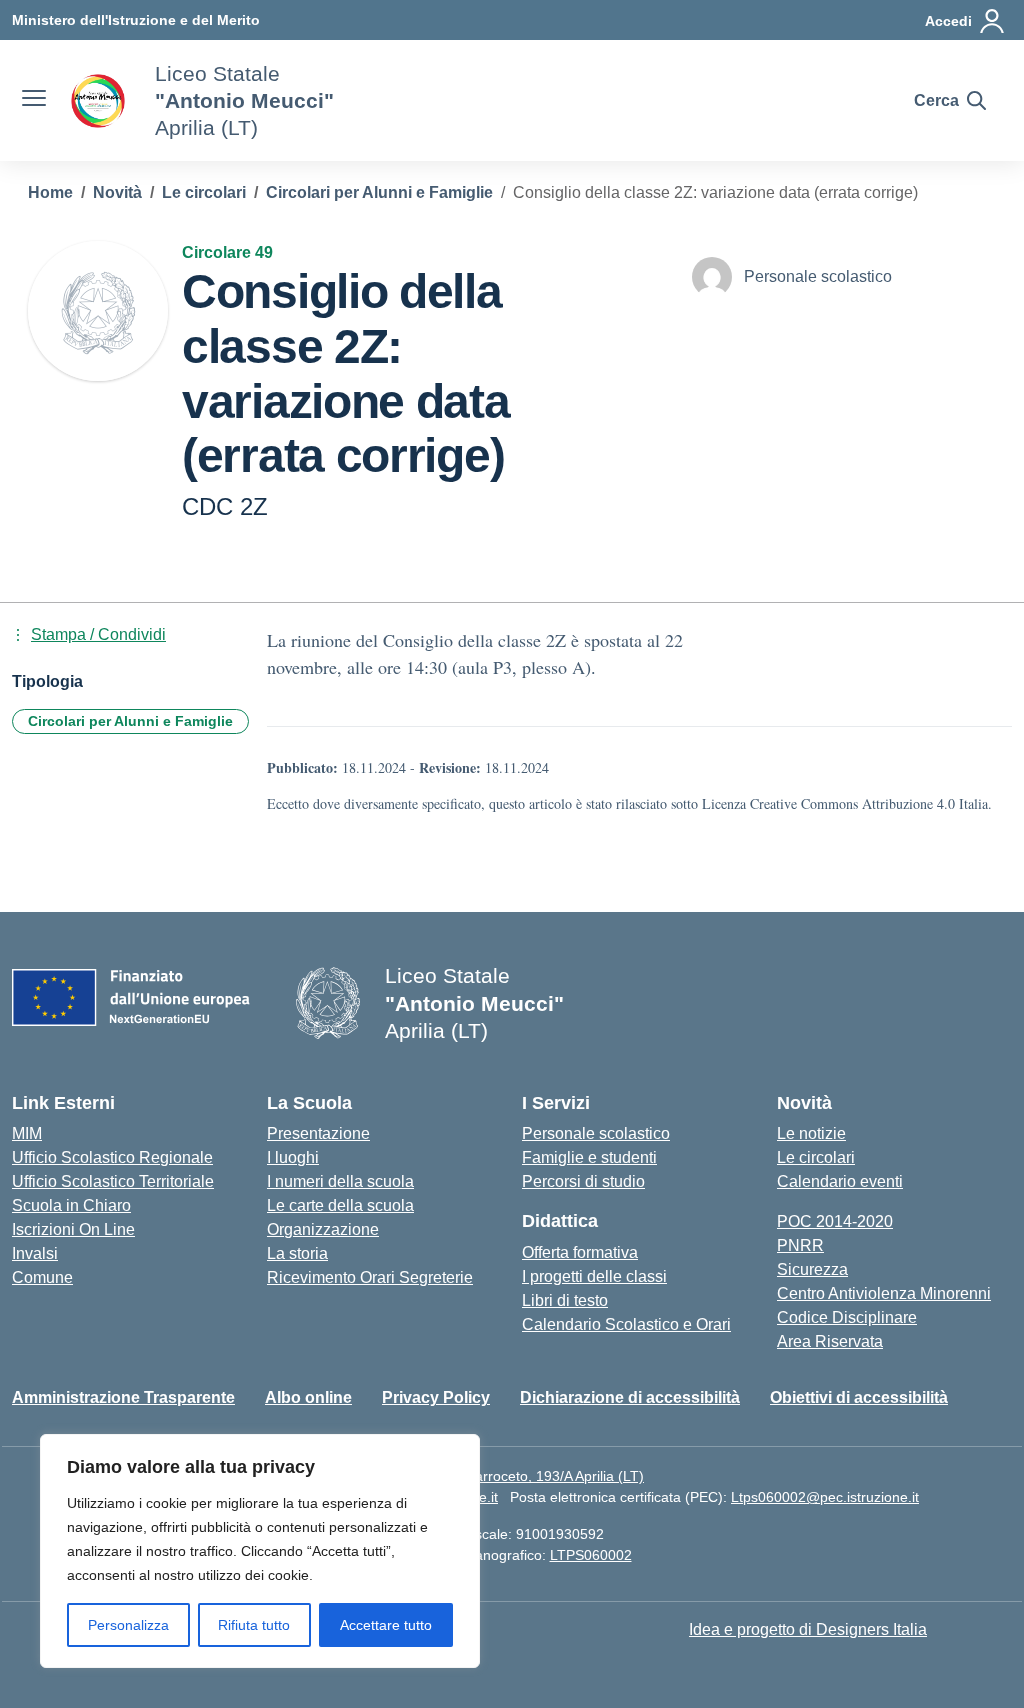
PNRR (800, 1245)
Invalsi (35, 1253)
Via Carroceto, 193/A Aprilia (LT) (542, 1476)
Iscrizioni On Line (73, 1229)
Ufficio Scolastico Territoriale (113, 1181)
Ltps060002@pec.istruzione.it (825, 1497)
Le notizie (811, 1133)
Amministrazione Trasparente (123, 1397)
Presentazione (318, 1133)
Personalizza (128, 1625)
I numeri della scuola (340, 1181)
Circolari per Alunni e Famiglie (130, 721)
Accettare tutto (386, 1625)
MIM (27, 1133)
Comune (42, 1277)
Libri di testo (565, 1300)
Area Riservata (830, 1341)
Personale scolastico (596, 1133)
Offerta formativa (580, 1252)
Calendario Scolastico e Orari (626, 1324)
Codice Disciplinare (847, 1317)
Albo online (308, 1397)
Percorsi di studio (583, 1181)
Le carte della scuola (340, 1205)
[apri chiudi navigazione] (34, 101)
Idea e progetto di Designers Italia (808, 1629)
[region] (260, 1551)
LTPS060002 (591, 1555)
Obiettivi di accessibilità (859, 1397)
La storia (297, 1253)
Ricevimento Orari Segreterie (370, 1277)
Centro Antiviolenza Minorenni (884, 1293)
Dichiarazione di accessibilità (630, 1397)
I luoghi (293, 1157)
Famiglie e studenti (589, 1157)
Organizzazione (323, 1229)
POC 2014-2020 (835, 1221)
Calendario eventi (840, 1181)
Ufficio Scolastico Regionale (112, 1157)
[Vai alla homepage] (98, 101)
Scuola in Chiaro (71, 1205)
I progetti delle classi (594, 1276)
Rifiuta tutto (254, 1625)
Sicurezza (812, 1269)
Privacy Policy (436, 1397)
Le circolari (816, 1157)
